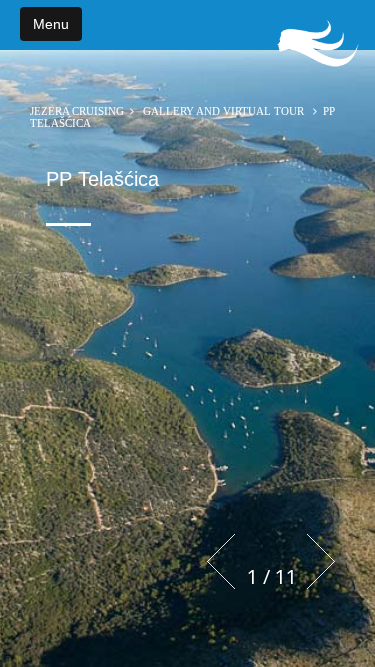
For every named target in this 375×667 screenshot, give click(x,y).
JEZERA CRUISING (77, 111)
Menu (51, 24)
